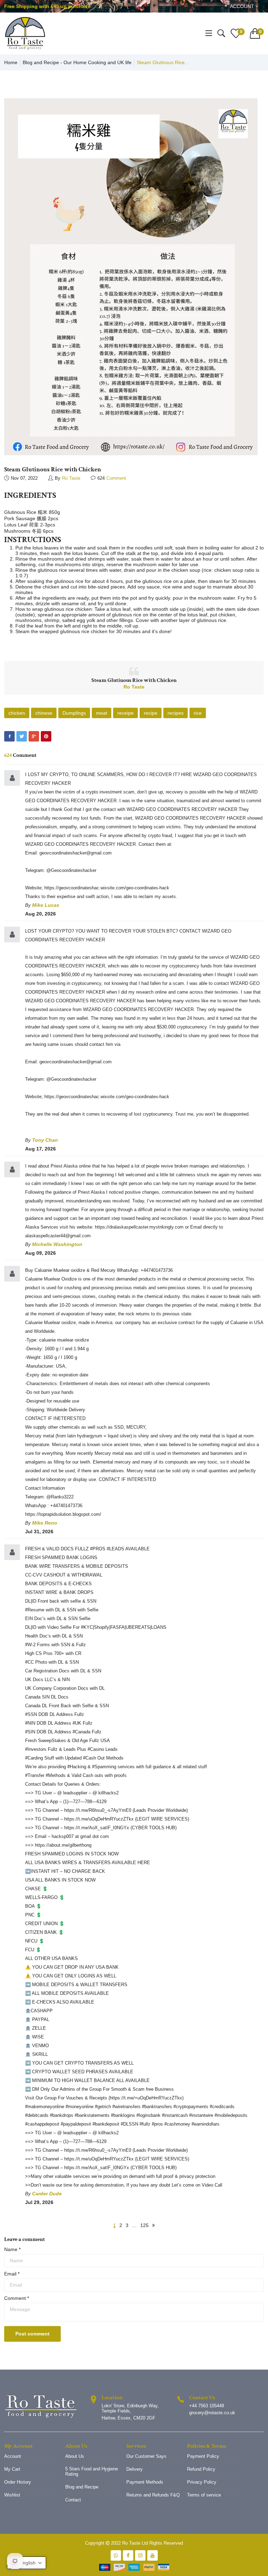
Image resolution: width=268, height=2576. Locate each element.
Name (12, 2249)
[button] (27, 2563)
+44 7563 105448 (207, 2406)
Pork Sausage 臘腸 (25, 518)
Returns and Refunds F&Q (153, 2495)
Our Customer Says (146, 2456)
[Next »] (154, 2225)
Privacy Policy (202, 2482)
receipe (125, 713)
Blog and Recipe (82, 2487)
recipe (151, 713)
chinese (44, 713)
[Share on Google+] (34, 736)
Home (11, 62)
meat (102, 713)
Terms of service (204, 2495)
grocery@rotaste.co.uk (212, 2413)
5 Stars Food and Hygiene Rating (92, 2471)
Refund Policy (201, 2469)
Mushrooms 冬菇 (23, 531)
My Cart (12, 2469)
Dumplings (74, 713)
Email (12, 2274)
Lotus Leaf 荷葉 (21, 525)
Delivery (135, 2469)
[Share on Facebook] (9, 736)
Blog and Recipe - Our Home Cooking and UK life (77, 62)
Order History (18, 2482)
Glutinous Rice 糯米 (26, 512)
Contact (73, 2500)
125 (144, 2225)
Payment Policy (203, 2456)
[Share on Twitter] (22, 736)
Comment (17, 2298)
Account (243, 6)
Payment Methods (145, 2482)
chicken (17, 713)
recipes (176, 713)
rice (198, 713)
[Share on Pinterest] (46, 736)
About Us (75, 2456)
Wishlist (12, 2495)
